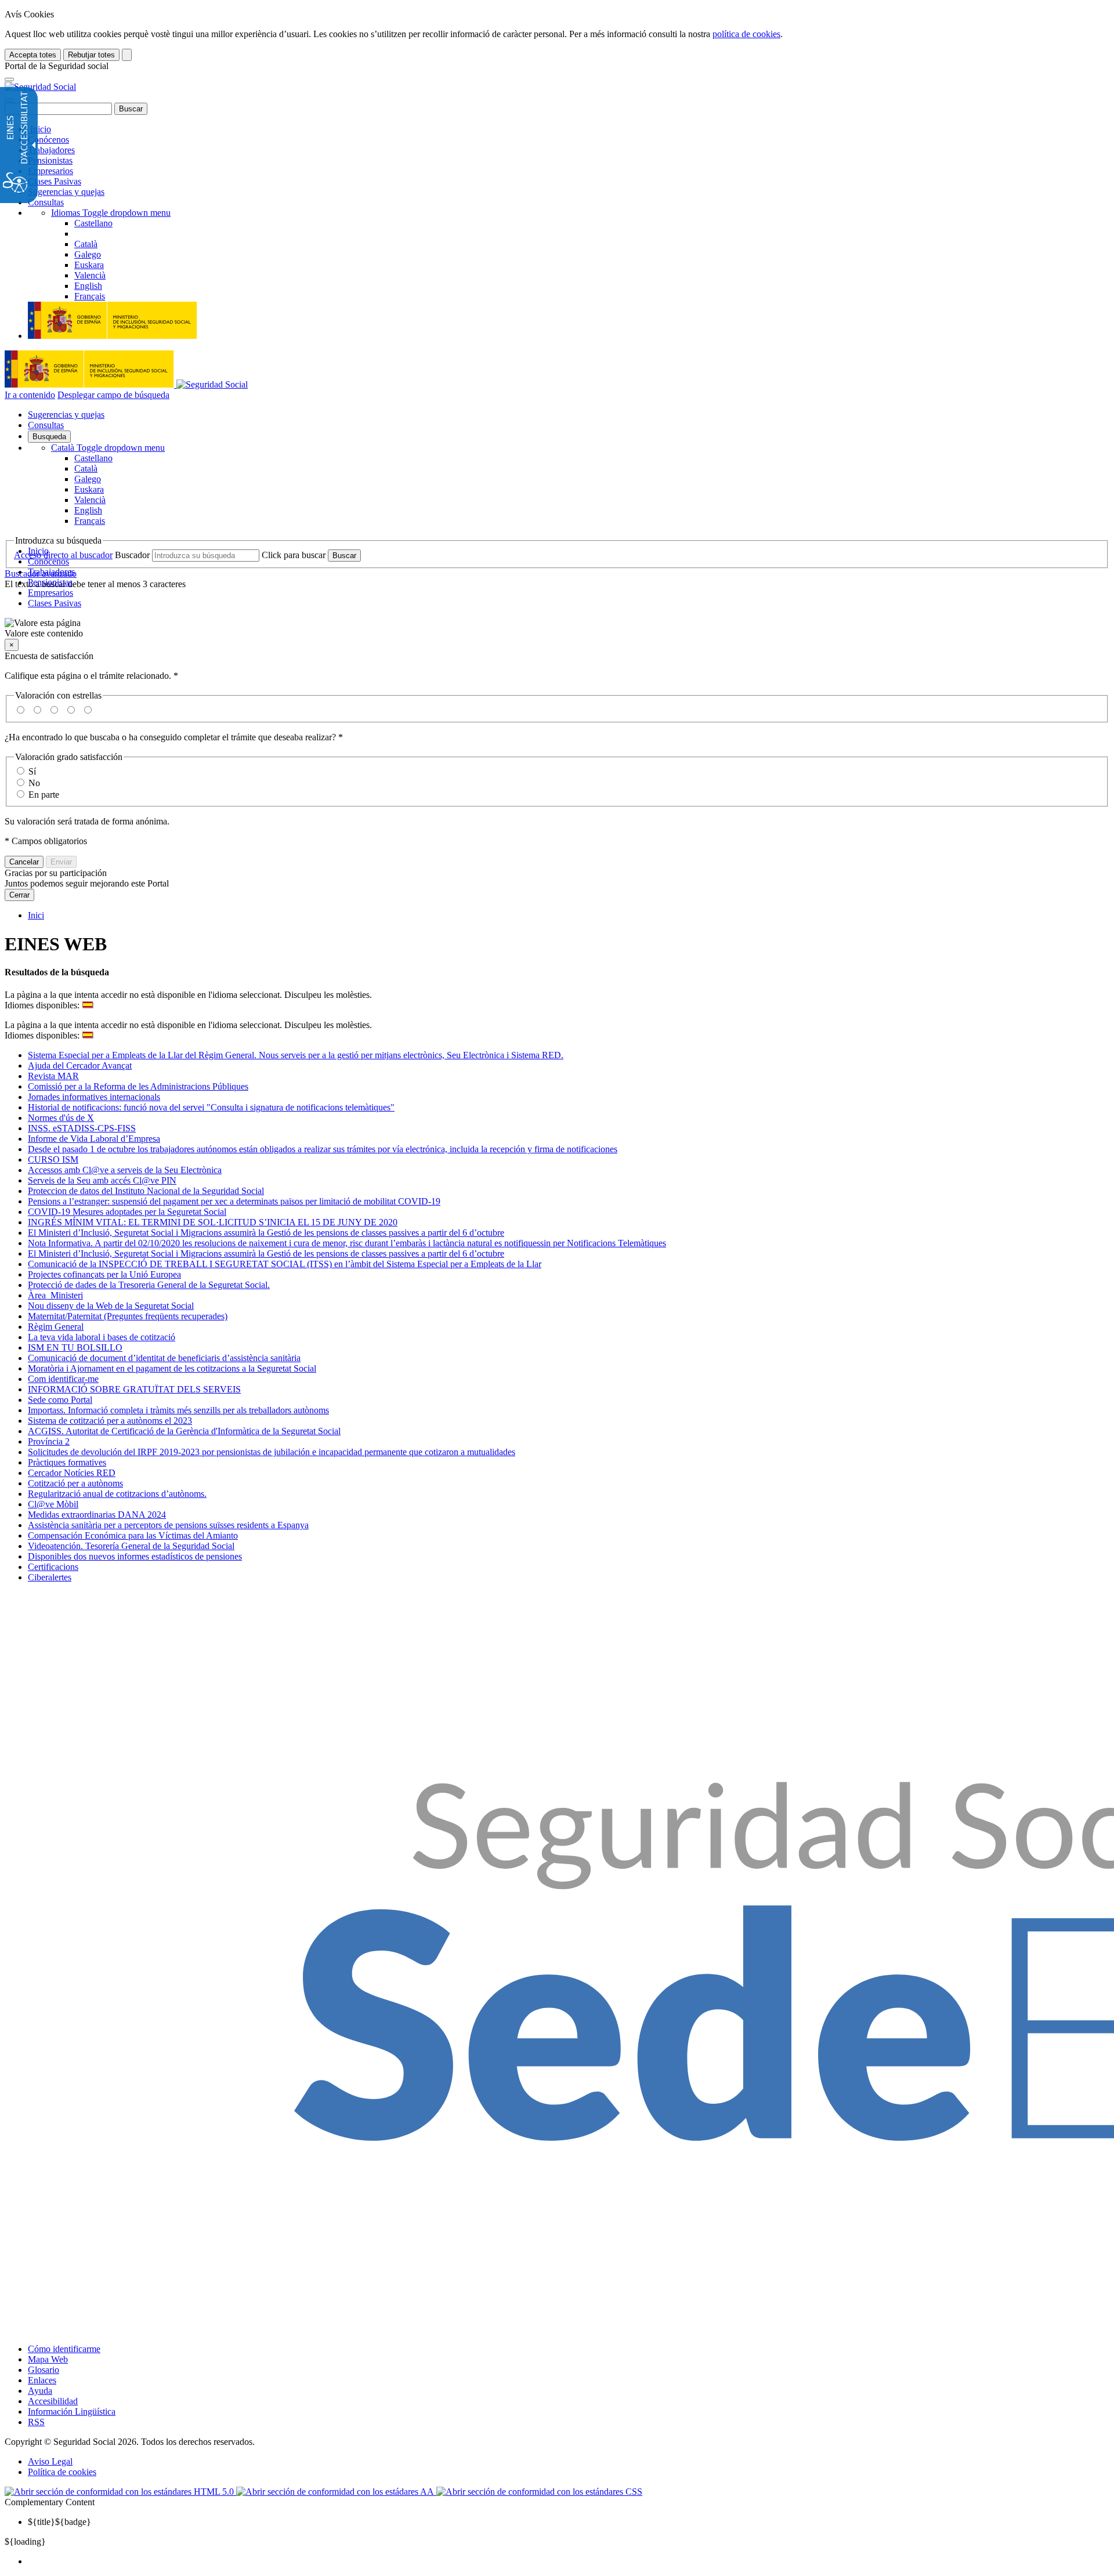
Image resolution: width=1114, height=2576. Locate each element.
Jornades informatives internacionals (94, 1097)
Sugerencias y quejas (66, 192)
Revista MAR (53, 1076)
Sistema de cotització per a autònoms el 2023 (110, 1421)
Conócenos (48, 140)
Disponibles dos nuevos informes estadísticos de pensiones (135, 1556)
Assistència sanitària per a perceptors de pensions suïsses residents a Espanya (168, 1525)
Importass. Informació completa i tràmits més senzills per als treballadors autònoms (178, 1410)
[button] (557, 628)
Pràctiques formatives (67, 1462)
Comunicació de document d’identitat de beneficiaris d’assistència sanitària (164, 1358)
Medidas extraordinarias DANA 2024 (97, 1515)
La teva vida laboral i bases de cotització (102, 1337)
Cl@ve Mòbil (53, 1504)
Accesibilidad (53, 2401)
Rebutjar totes (91, 55)
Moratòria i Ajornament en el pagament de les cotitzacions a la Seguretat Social (172, 1368)
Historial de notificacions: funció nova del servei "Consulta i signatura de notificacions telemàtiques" (211, 1107)
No (34, 783)
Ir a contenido (30, 395)
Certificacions (53, 1567)
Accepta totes (33, 55)
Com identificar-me (63, 1379)
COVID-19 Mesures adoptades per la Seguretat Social (127, 1212)
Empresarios (50, 171)
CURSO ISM (53, 1159)
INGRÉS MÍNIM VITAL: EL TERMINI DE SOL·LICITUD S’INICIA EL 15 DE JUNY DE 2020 (213, 1222)
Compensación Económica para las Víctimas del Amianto (133, 1535)
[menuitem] (569, 2561)
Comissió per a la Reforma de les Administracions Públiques (138, 1086)
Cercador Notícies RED (72, 1473)
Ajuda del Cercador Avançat (80, 1066)
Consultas (46, 202)
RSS (36, 2422)
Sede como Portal (60, 1400)
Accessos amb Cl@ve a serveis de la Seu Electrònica (125, 1170)
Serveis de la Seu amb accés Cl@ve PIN (102, 1180)
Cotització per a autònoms (75, 1483)
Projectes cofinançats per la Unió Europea (104, 1274)
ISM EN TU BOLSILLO (75, 1347)
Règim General (56, 1327)
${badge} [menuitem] (59, 2522)
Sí (32, 771)
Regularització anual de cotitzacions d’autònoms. (117, 1494)
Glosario (44, 2370)
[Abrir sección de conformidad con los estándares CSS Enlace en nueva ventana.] (539, 2492)
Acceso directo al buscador (63, 555)
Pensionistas (50, 160)
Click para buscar (294, 555)
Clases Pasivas (55, 181)
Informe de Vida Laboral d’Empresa (94, 1139)
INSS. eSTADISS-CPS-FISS (82, 1128)
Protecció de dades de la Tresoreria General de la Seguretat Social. (149, 1285)
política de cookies (746, 34)
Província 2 (49, 1441)
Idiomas (111, 213)
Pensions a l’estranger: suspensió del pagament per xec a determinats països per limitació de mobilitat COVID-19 (234, 1201)
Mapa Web (48, 2359)
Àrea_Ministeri (55, 1295)
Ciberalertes (50, 1577)
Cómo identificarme (64, 2349)
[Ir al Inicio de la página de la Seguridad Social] (40, 87)
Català (108, 448)
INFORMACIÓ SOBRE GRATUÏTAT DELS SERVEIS (134, 1389)
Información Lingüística (72, 2412)
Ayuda (40, 2391)
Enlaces (42, 2380)
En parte (44, 795)
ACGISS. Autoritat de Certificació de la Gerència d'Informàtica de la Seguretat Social (184, 1431)
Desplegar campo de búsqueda (113, 395)
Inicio (39, 129)
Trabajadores (51, 150)
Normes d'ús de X (61, 1118)
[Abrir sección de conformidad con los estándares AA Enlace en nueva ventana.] (336, 2492)
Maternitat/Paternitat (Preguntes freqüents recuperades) (128, 1316)
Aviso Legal (50, 2461)
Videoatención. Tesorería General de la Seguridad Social (131, 1546)
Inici (36, 915)
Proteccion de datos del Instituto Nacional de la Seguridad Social (146, 1191)
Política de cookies (62, 2472)
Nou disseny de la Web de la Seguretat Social (111, 1306)
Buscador (132, 555)
